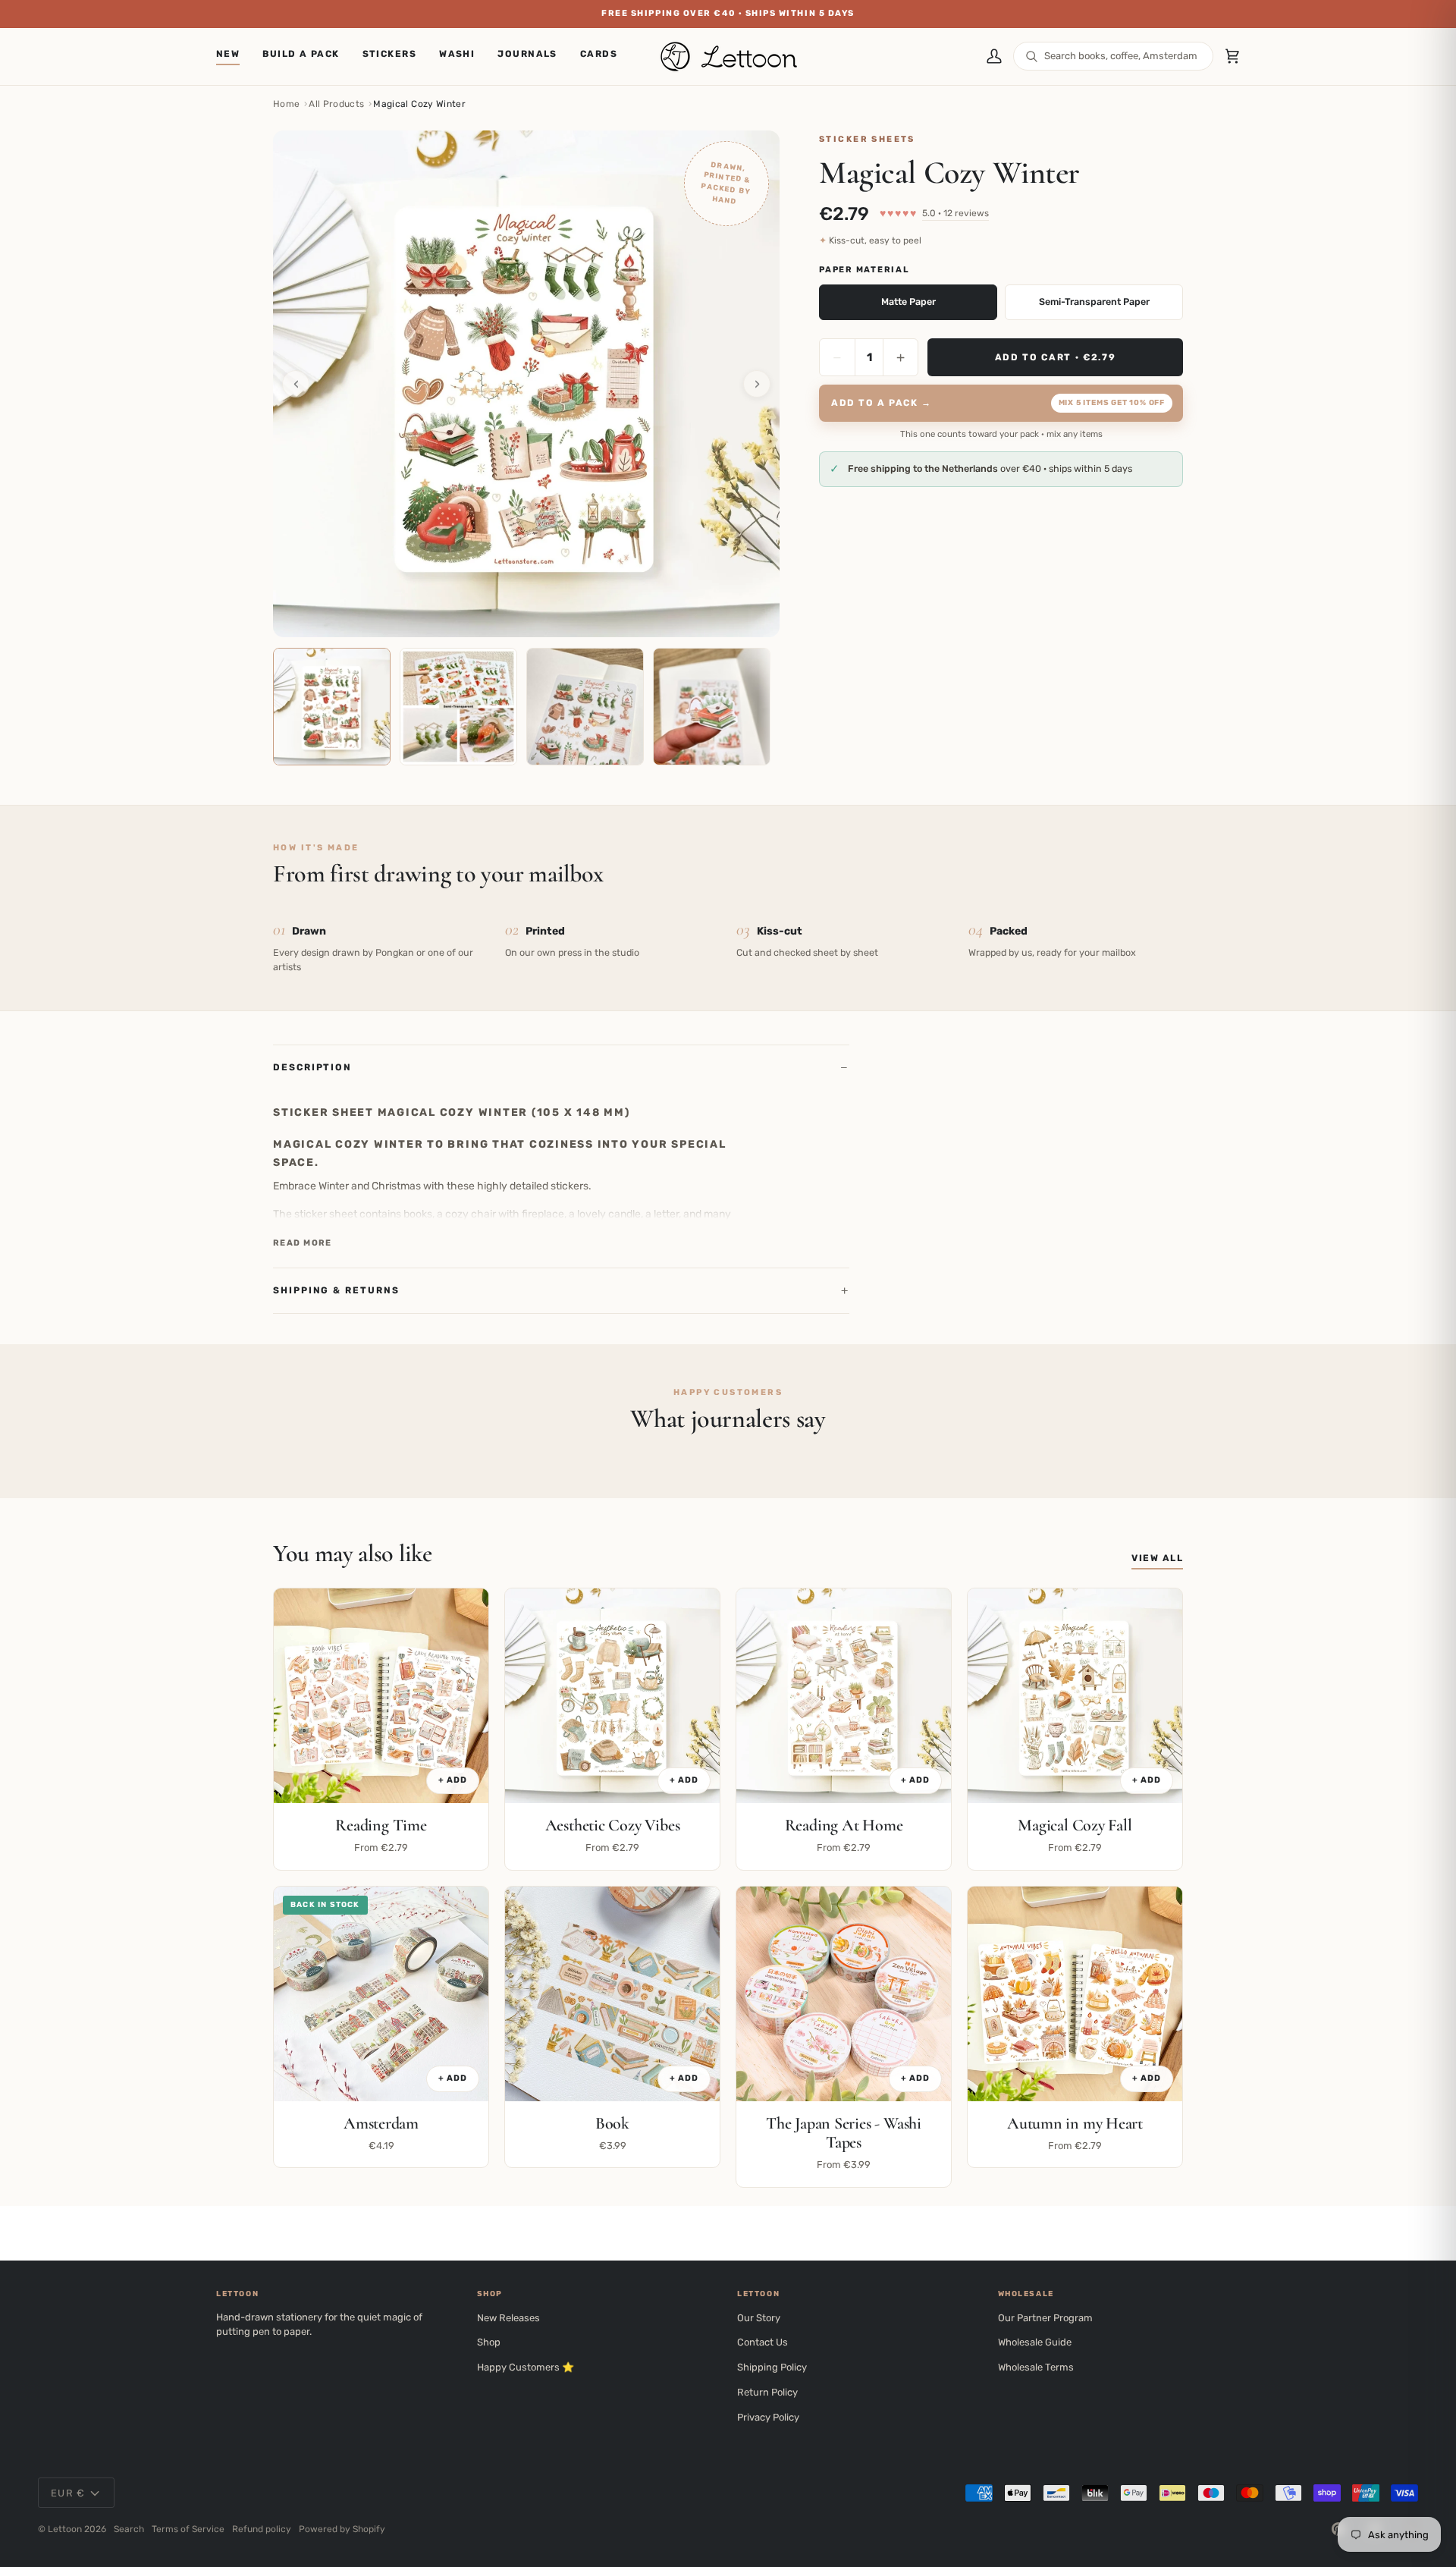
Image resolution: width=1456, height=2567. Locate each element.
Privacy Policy (768, 2417)
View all (1157, 1558)
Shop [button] (490, 2294)
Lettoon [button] (237, 2294)
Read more (303, 1243)
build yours (988, 13)
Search (129, 2529)
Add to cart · (1056, 357)
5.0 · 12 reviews (955, 213)
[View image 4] (712, 707)
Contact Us (763, 2342)
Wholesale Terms (1036, 2367)
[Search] (1032, 57)
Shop (489, 2342)
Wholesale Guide (1035, 2342)
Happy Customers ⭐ (526, 2367)
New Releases (508, 2318)
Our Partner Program (1045, 2318)
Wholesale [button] (1026, 2294)
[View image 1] (332, 707)
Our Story (759, 2318)
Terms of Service (188, 2529)
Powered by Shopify (342, 2529)
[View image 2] (458, 707)
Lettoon (65, 2529)
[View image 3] (585, 707)
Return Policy (767, 2392)
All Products (336, 104)
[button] (390, 57)
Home (286, 104)
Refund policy (262, 2529)
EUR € (68, 2493)
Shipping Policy (772, 2367)
